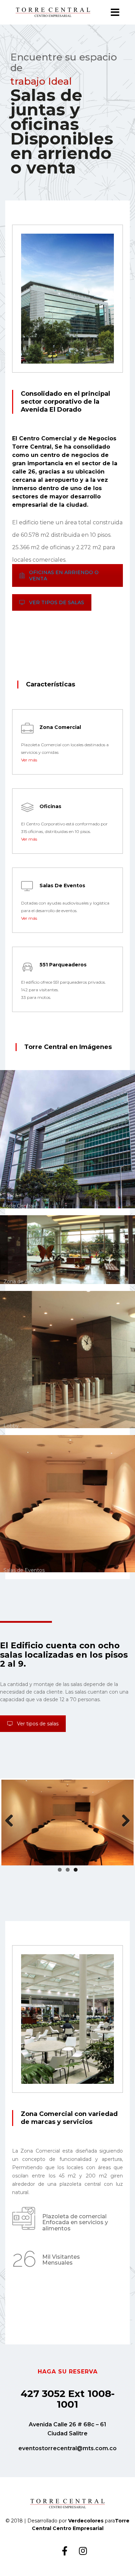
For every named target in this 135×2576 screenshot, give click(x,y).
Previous (12, 1821)
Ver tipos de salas (57, 602)
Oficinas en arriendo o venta (64, 575)
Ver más (29, 760)
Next (123, 1821)
